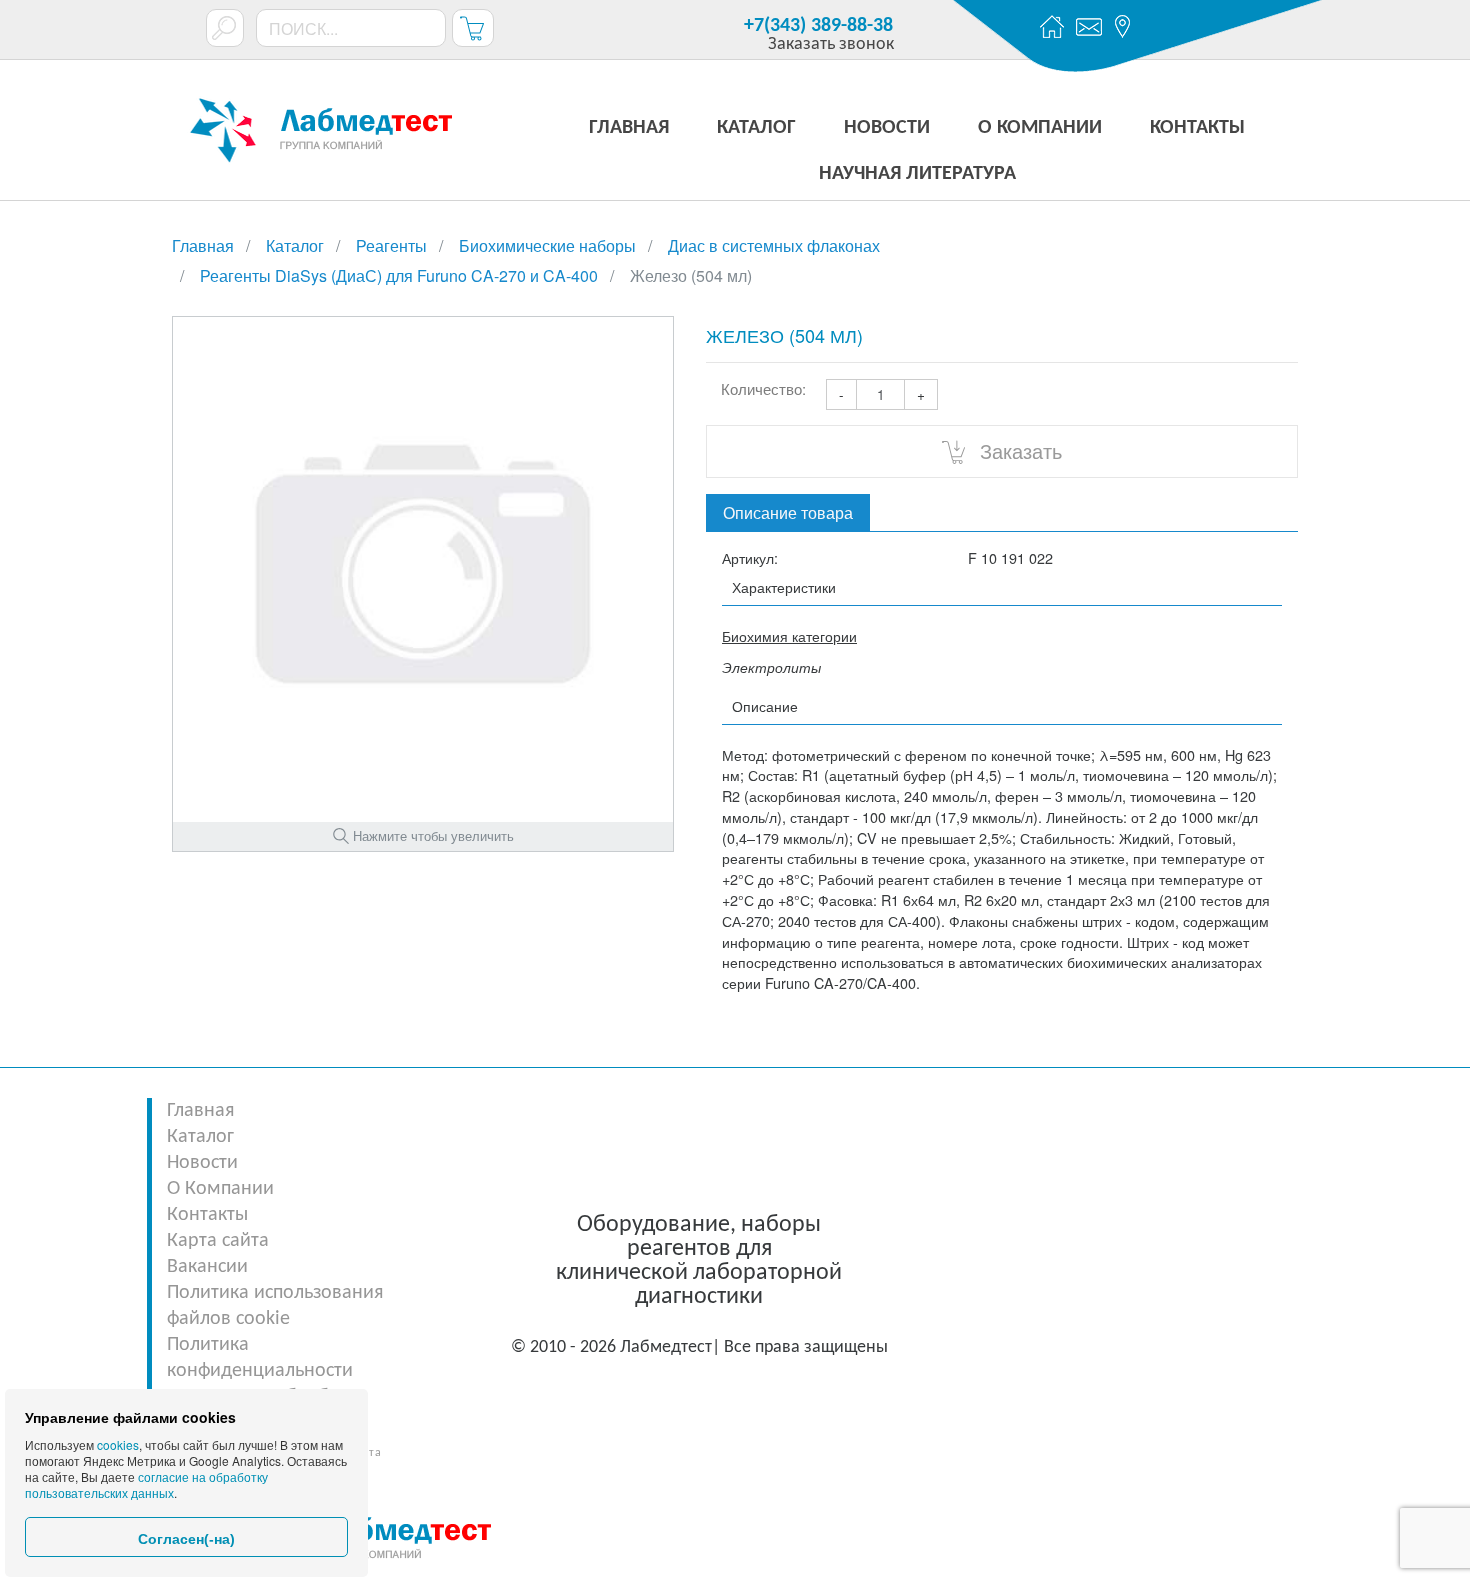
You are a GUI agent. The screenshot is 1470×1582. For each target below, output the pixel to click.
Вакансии (207, 1267)
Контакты (207, 1215)
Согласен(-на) (186, 1539)
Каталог (200, 1137)
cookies (118, 1444)
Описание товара (788, 512)
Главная (200, 1111)
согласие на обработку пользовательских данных (146, 1484)
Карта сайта (218, 1241)
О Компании (220, 1189)
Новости (202, 1163)
